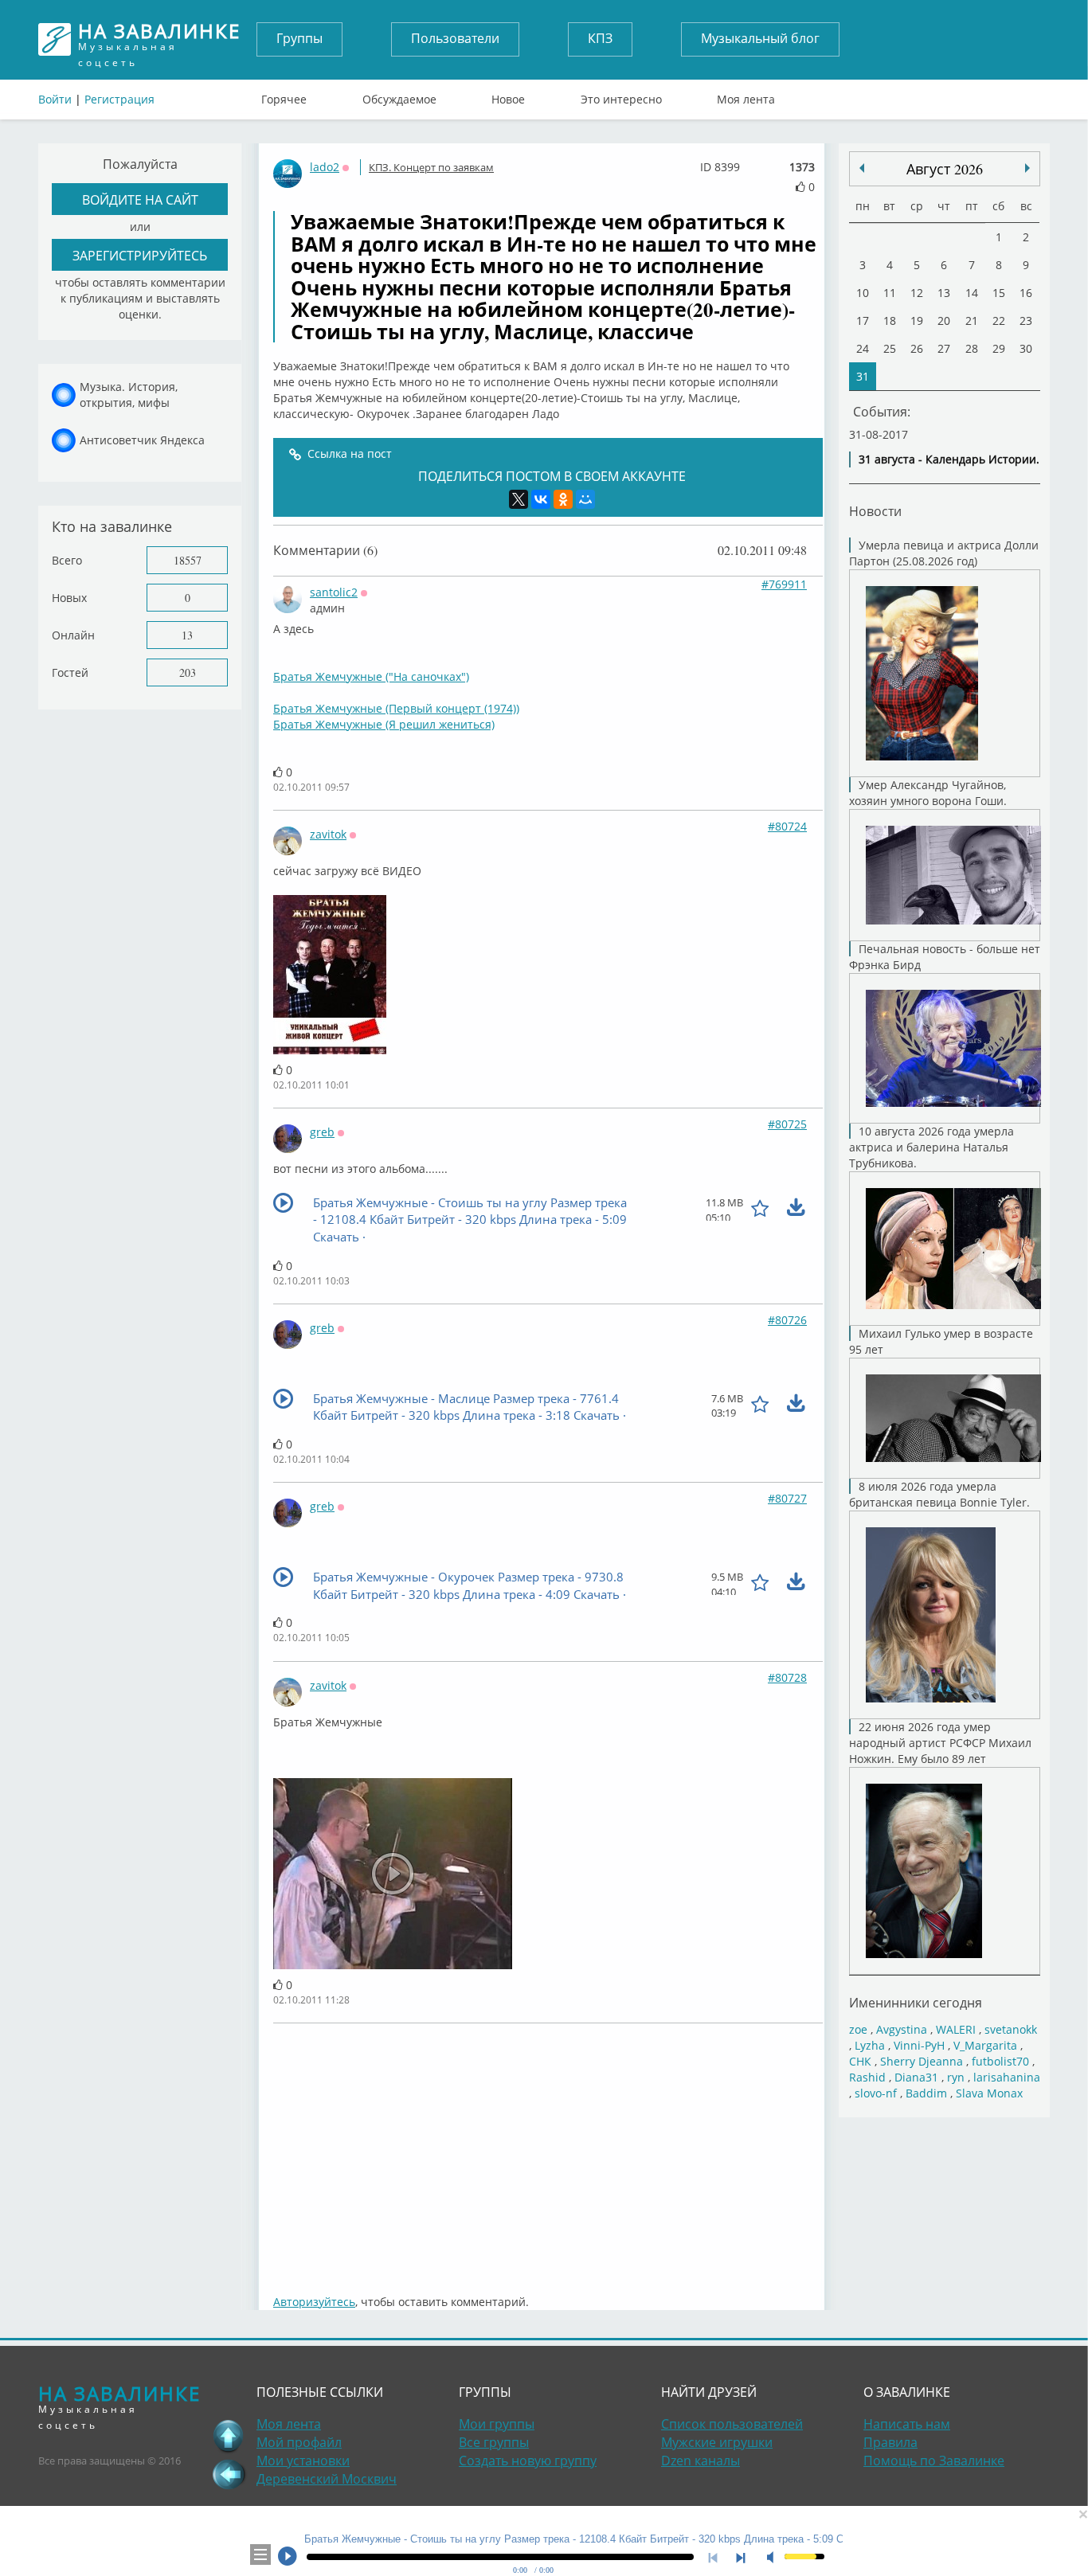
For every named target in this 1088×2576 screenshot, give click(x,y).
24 (863, 348)
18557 (188, 560)
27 (944, 348)
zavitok (328, 834)
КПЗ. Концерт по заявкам (431, 167)
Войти (55, 99)
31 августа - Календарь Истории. (949, 459)
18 (890, 321)
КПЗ (600, 38)
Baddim (926, 2093)
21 (972, 321)
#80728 (787, 1677)
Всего (67, 560)
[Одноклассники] (563, 499)
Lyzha (870, 2045)
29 (999, 348)
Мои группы (497, 2424)
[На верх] (229, 2436)
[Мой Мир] (585, 499)
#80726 (787, 1320)
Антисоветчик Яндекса (142, 440)
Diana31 (916, 2077)
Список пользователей (732, 2424)
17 (863, 321)
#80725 (787, 1124)
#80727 (787, 1498)
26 (917, 348)
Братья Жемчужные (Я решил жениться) (384, 724)
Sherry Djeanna (922, 2061)
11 (890, 293)
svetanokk (1011, 2029)
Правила (890, 2442)
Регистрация (119, 99)
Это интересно (621, 96)
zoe (858, 2029)
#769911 (784, 584)
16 (1026, 293)
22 (999, 321)
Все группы (494, 2442)
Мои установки (303, 2461)
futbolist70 (1000, 2061)
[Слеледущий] (862, 168)
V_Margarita (985, 2045)
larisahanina (1007, 2077)
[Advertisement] (548, 2151)
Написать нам (907, 2424)
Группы (299, 38)
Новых (69, 598)
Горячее (284, 96)
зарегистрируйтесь (140, 255)
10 (863, 293)
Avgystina (902, 2029)
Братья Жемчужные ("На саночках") (371, 676)
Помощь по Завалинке (934, 2461)
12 (917, 293)
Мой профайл (299, 2442)
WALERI (956, 2029)
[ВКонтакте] (541, 499)
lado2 (325, 167)
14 (972, 293)
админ (327, 608)
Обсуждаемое (399, 96)
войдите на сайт (140, 199)
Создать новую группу (528, 2461)
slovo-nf (876, 2093)
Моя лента (746, 96)
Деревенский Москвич (327, 2479)
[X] (519, 499)
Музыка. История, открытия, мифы (129, 395)
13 (187, 635)
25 (890, 348)
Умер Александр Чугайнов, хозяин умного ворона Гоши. (928, 793)
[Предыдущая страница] (229, 2474)
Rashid (867, 2077)
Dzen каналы (701, 2461)
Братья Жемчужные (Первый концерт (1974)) (396, 708)
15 (999, 293)
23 (1026, 321)
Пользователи (455, 38)
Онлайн (73, 635)
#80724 (787, 826)
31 (863, 376)
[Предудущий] (1027, 168)
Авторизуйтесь (314, 2302)
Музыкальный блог (760, 38)
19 (917, 321)
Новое (508, 96)
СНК (860, 2061)
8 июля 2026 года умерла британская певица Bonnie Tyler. (939, 1494)
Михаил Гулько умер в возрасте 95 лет (941, 1341)
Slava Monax (989, 2093)
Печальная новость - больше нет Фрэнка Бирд (945, 957)
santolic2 (334, 592)
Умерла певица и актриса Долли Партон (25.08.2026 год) (944, 553)
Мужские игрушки (717, 2442)
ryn (956, 2077)
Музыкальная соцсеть (159, 39)
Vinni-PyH (919, 2045)
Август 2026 (945, 169)
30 (1026, 348)
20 (944, 321)
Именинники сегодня (916, 2002)
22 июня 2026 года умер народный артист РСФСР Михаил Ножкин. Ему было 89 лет (940, 1743)
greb (322, 1132)
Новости (875, 511)
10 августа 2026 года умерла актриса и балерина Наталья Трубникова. (931, 1147)
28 (972, 348)
